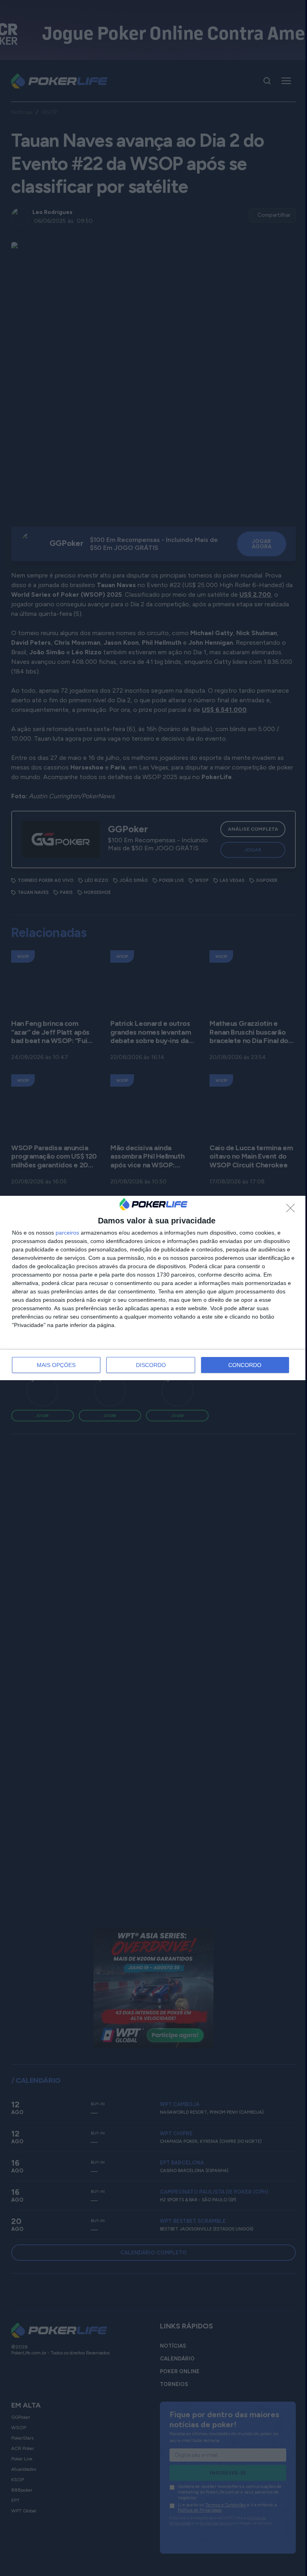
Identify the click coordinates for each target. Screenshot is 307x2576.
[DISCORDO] (293, 1210)
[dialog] (153, 1288)
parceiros (67, 1233)
